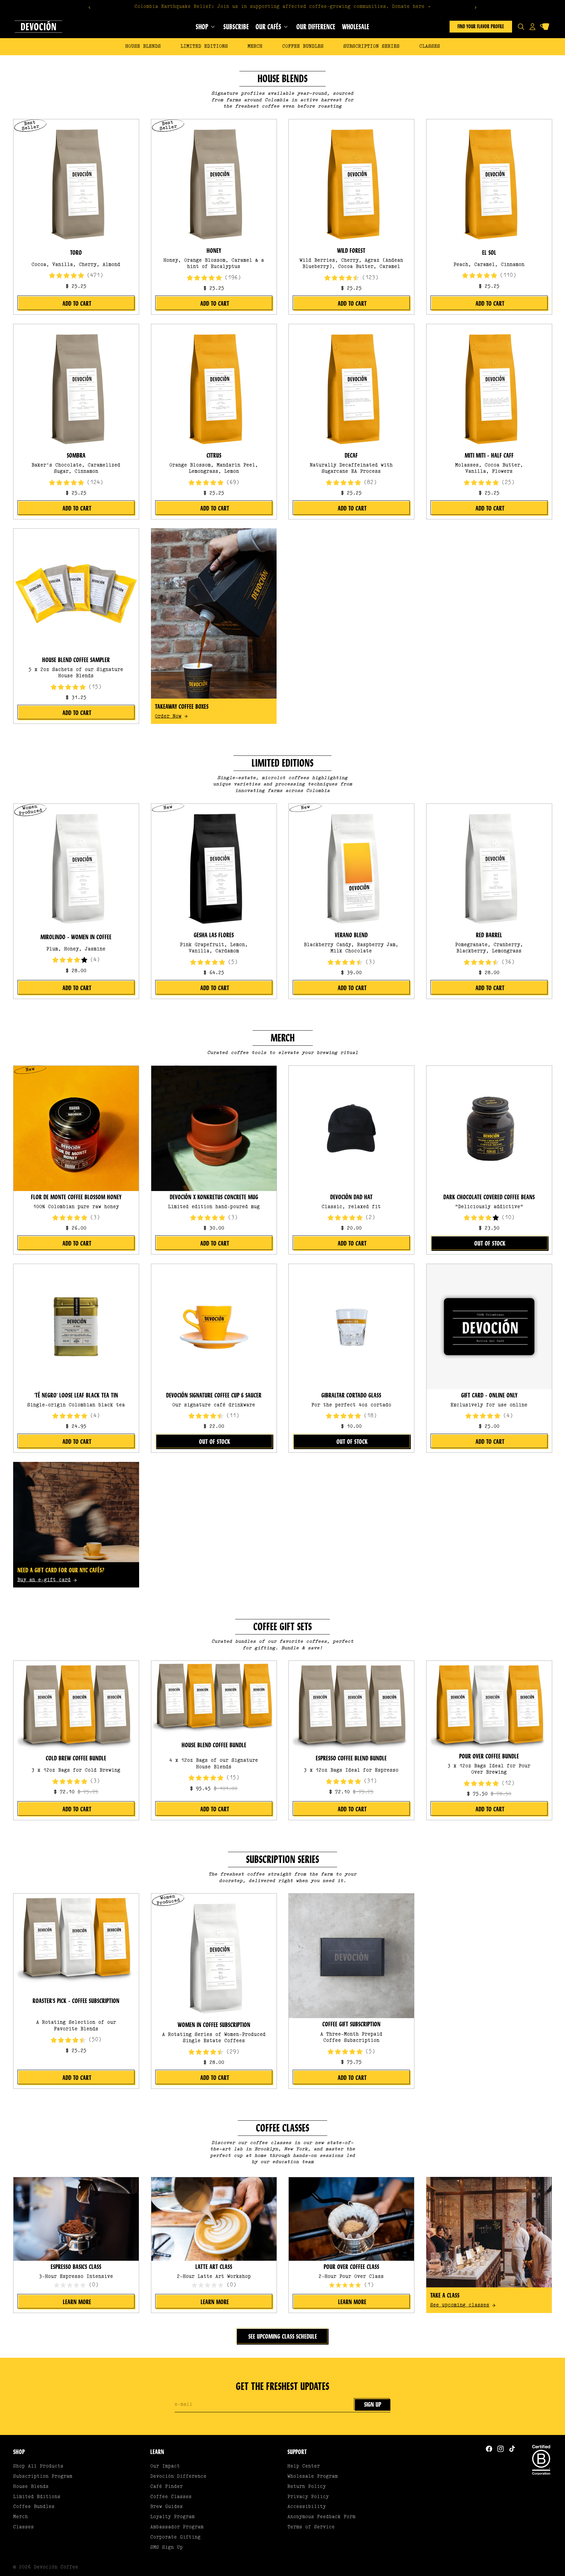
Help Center (304, 2466)
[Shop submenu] (213, 27)
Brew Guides (167, 2507)
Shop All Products (38, 2466)
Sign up (373, 2405)
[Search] (521, 27)
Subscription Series (371, 47)
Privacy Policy (308, 2497)
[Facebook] (489, 2449)
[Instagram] (501, 2449)
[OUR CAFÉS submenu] (286, 27)
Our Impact (165, 2466)
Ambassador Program (177, 2527)
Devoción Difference (178, 2477)
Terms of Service (311, 2527)
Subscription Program (43, 2477)
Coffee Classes (171, 2497)
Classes (430, 47)
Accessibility (307, 2507)
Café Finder (167, 2487)
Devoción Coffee (56, 2567)
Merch (255, 47)
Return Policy (307, 2487)
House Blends (143, 47)
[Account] (532, 27)
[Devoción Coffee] (38, 27)
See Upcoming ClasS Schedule (283, 2337)
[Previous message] (89, 8)
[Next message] (476, 8)
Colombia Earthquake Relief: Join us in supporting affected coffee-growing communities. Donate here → (282, 7)
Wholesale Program (313, 2477)
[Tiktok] (512, 2449)
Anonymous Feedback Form (321, 2517)
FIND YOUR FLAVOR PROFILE (481, 26)
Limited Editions (204, 47)
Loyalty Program (172, 2517)
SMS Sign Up (167, 2548)
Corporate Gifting (175, 2537)
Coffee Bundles (303, 47)
